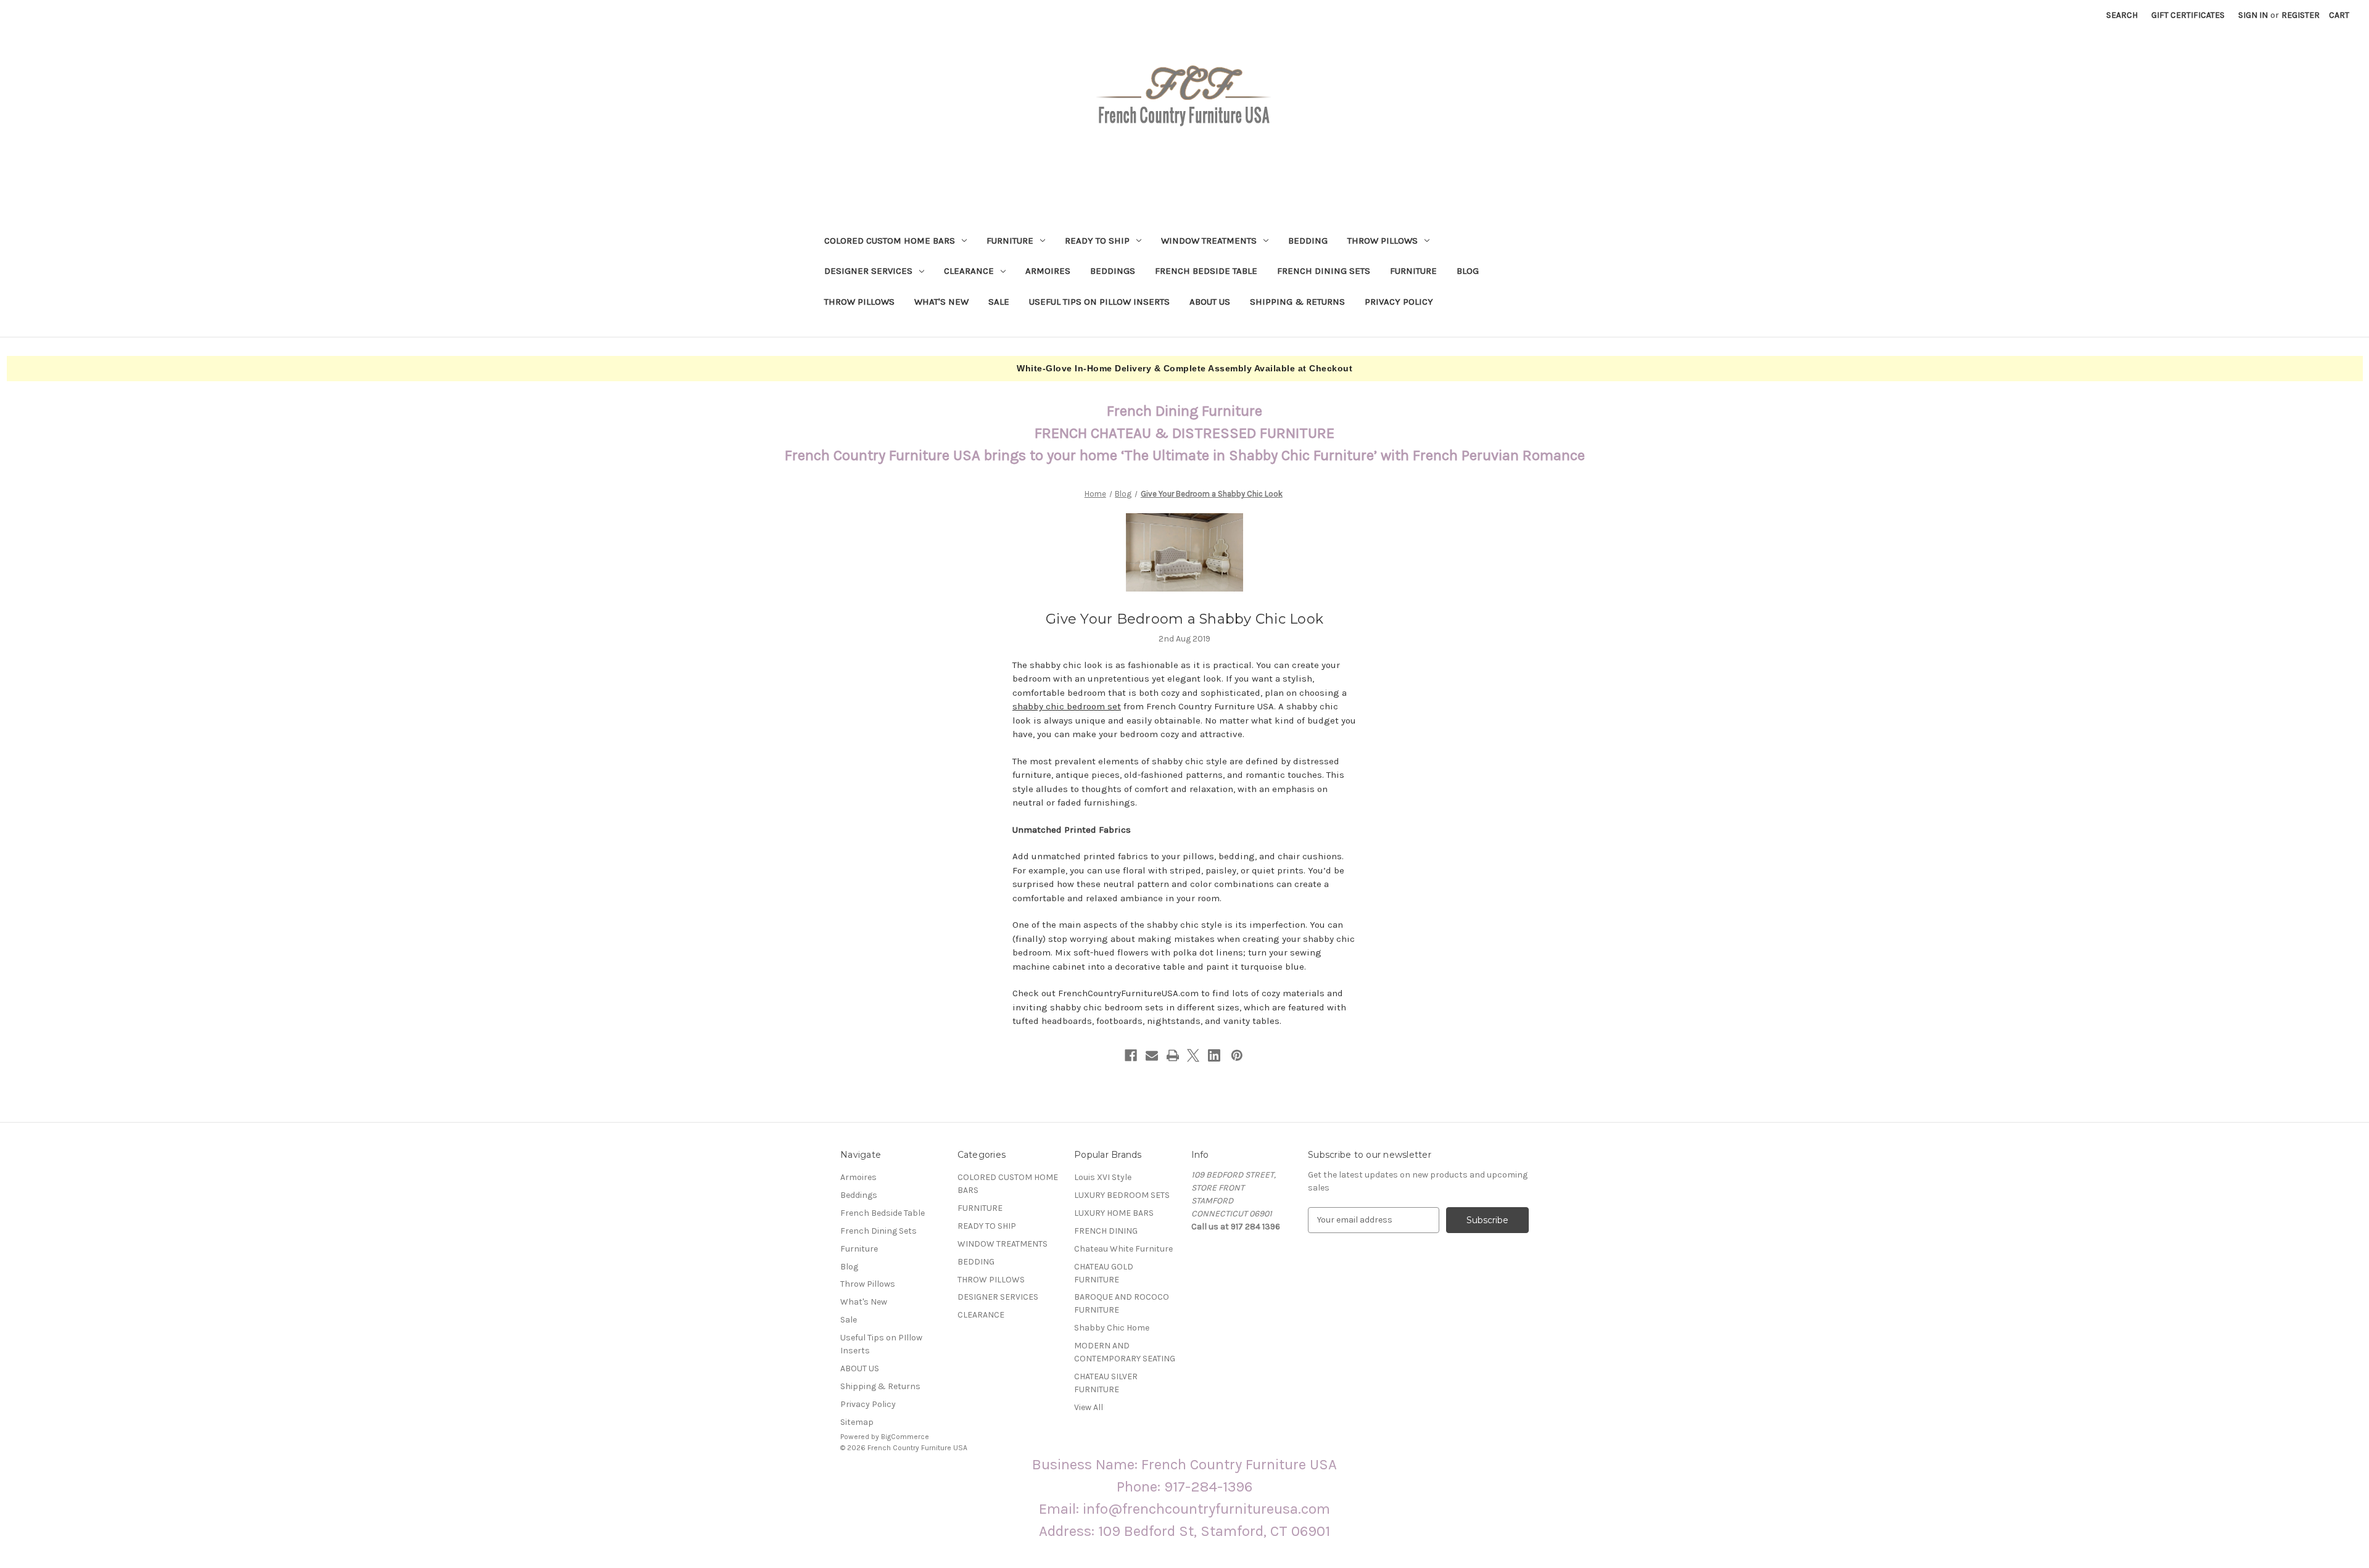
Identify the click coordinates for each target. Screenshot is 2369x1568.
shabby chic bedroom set (1067, 706)
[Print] (1173, 1055)
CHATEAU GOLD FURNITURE (1104, 1273)
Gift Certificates (2188, 15)
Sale (999, 302)
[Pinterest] (1237, 1055)
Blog (1468, 271)
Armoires (1048, 271)
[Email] (1152, 1055)
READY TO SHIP (1097, 241)
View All (1089, 1407)
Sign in (2253, 15)
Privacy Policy (1399, 302)
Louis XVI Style (1103, 1177)
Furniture (1413, 271)
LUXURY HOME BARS (1114, 1213)
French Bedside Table (1206, 271)
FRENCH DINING (1106, 1231)
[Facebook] (1131, 1055)
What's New (941, 302)
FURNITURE (1010, 241)
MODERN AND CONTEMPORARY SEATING (1125, 1352)
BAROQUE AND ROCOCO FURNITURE (1122, 1303)
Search (2122, 15)
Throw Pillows (859, 302)
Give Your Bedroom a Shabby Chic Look (1184, 619)
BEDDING (1308, 241)
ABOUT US (1210, 302)
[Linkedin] (1214, 1055)
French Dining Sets (1324, 271)
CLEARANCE (969, 271)
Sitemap (857, 1422)
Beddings (1113, 271)
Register (2301, 15)
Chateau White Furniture (1123, 1249)
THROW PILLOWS (1383, 241)
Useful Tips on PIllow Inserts (1099, 302)
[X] (1193, 1055)
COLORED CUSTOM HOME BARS (890, 241)
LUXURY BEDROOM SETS (1122, 1195)
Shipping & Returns (1297, 302)
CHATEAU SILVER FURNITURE (1106, 1383)
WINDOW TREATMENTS (1209, 241)
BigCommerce (905, 1437)
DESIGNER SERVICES (868, 271)
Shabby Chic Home (1112, 1328)
